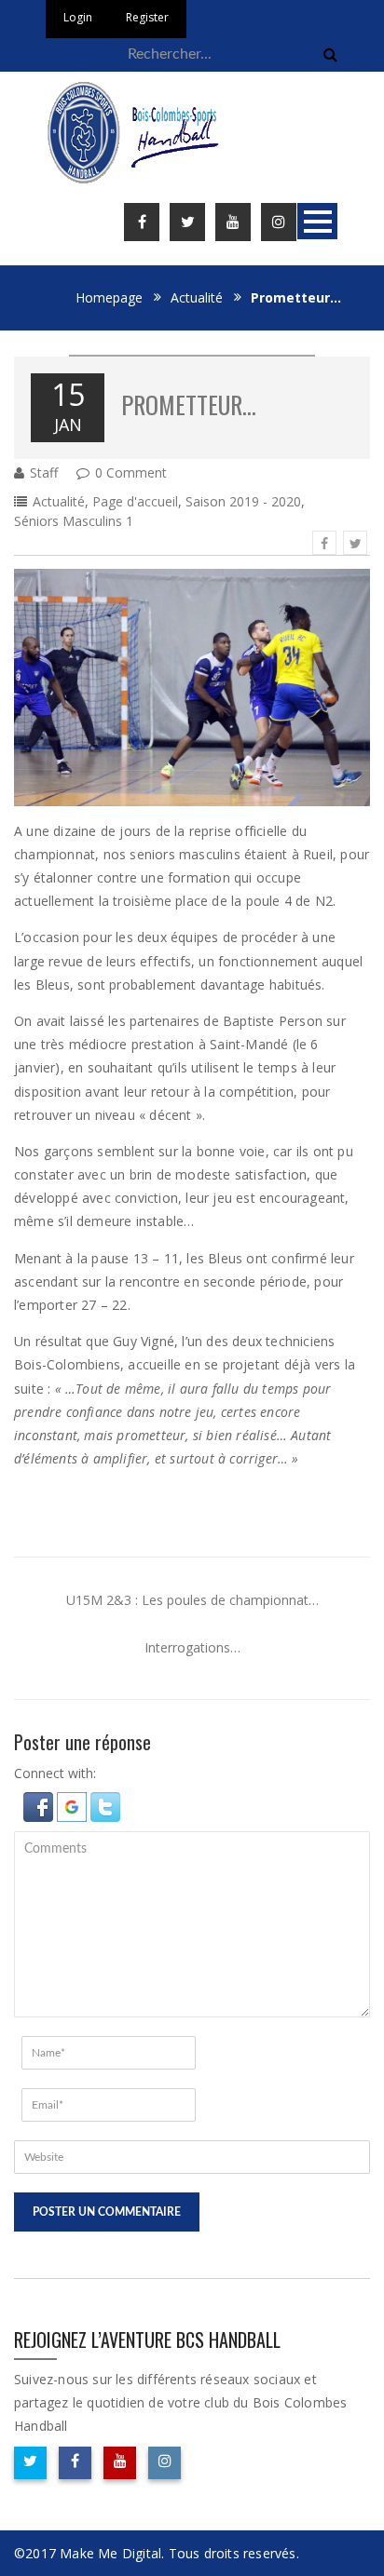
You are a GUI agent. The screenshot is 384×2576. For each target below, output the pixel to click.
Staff (44, 472)
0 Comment (131, 472)
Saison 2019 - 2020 (243, 501)
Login (78, 17)
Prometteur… (189, 405)
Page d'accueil (135, 501)
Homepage (109, 297)
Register (147, 17)
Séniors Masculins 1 (74, 521)
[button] (40, 1805)
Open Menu (317, 221)
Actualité (197, 297)
